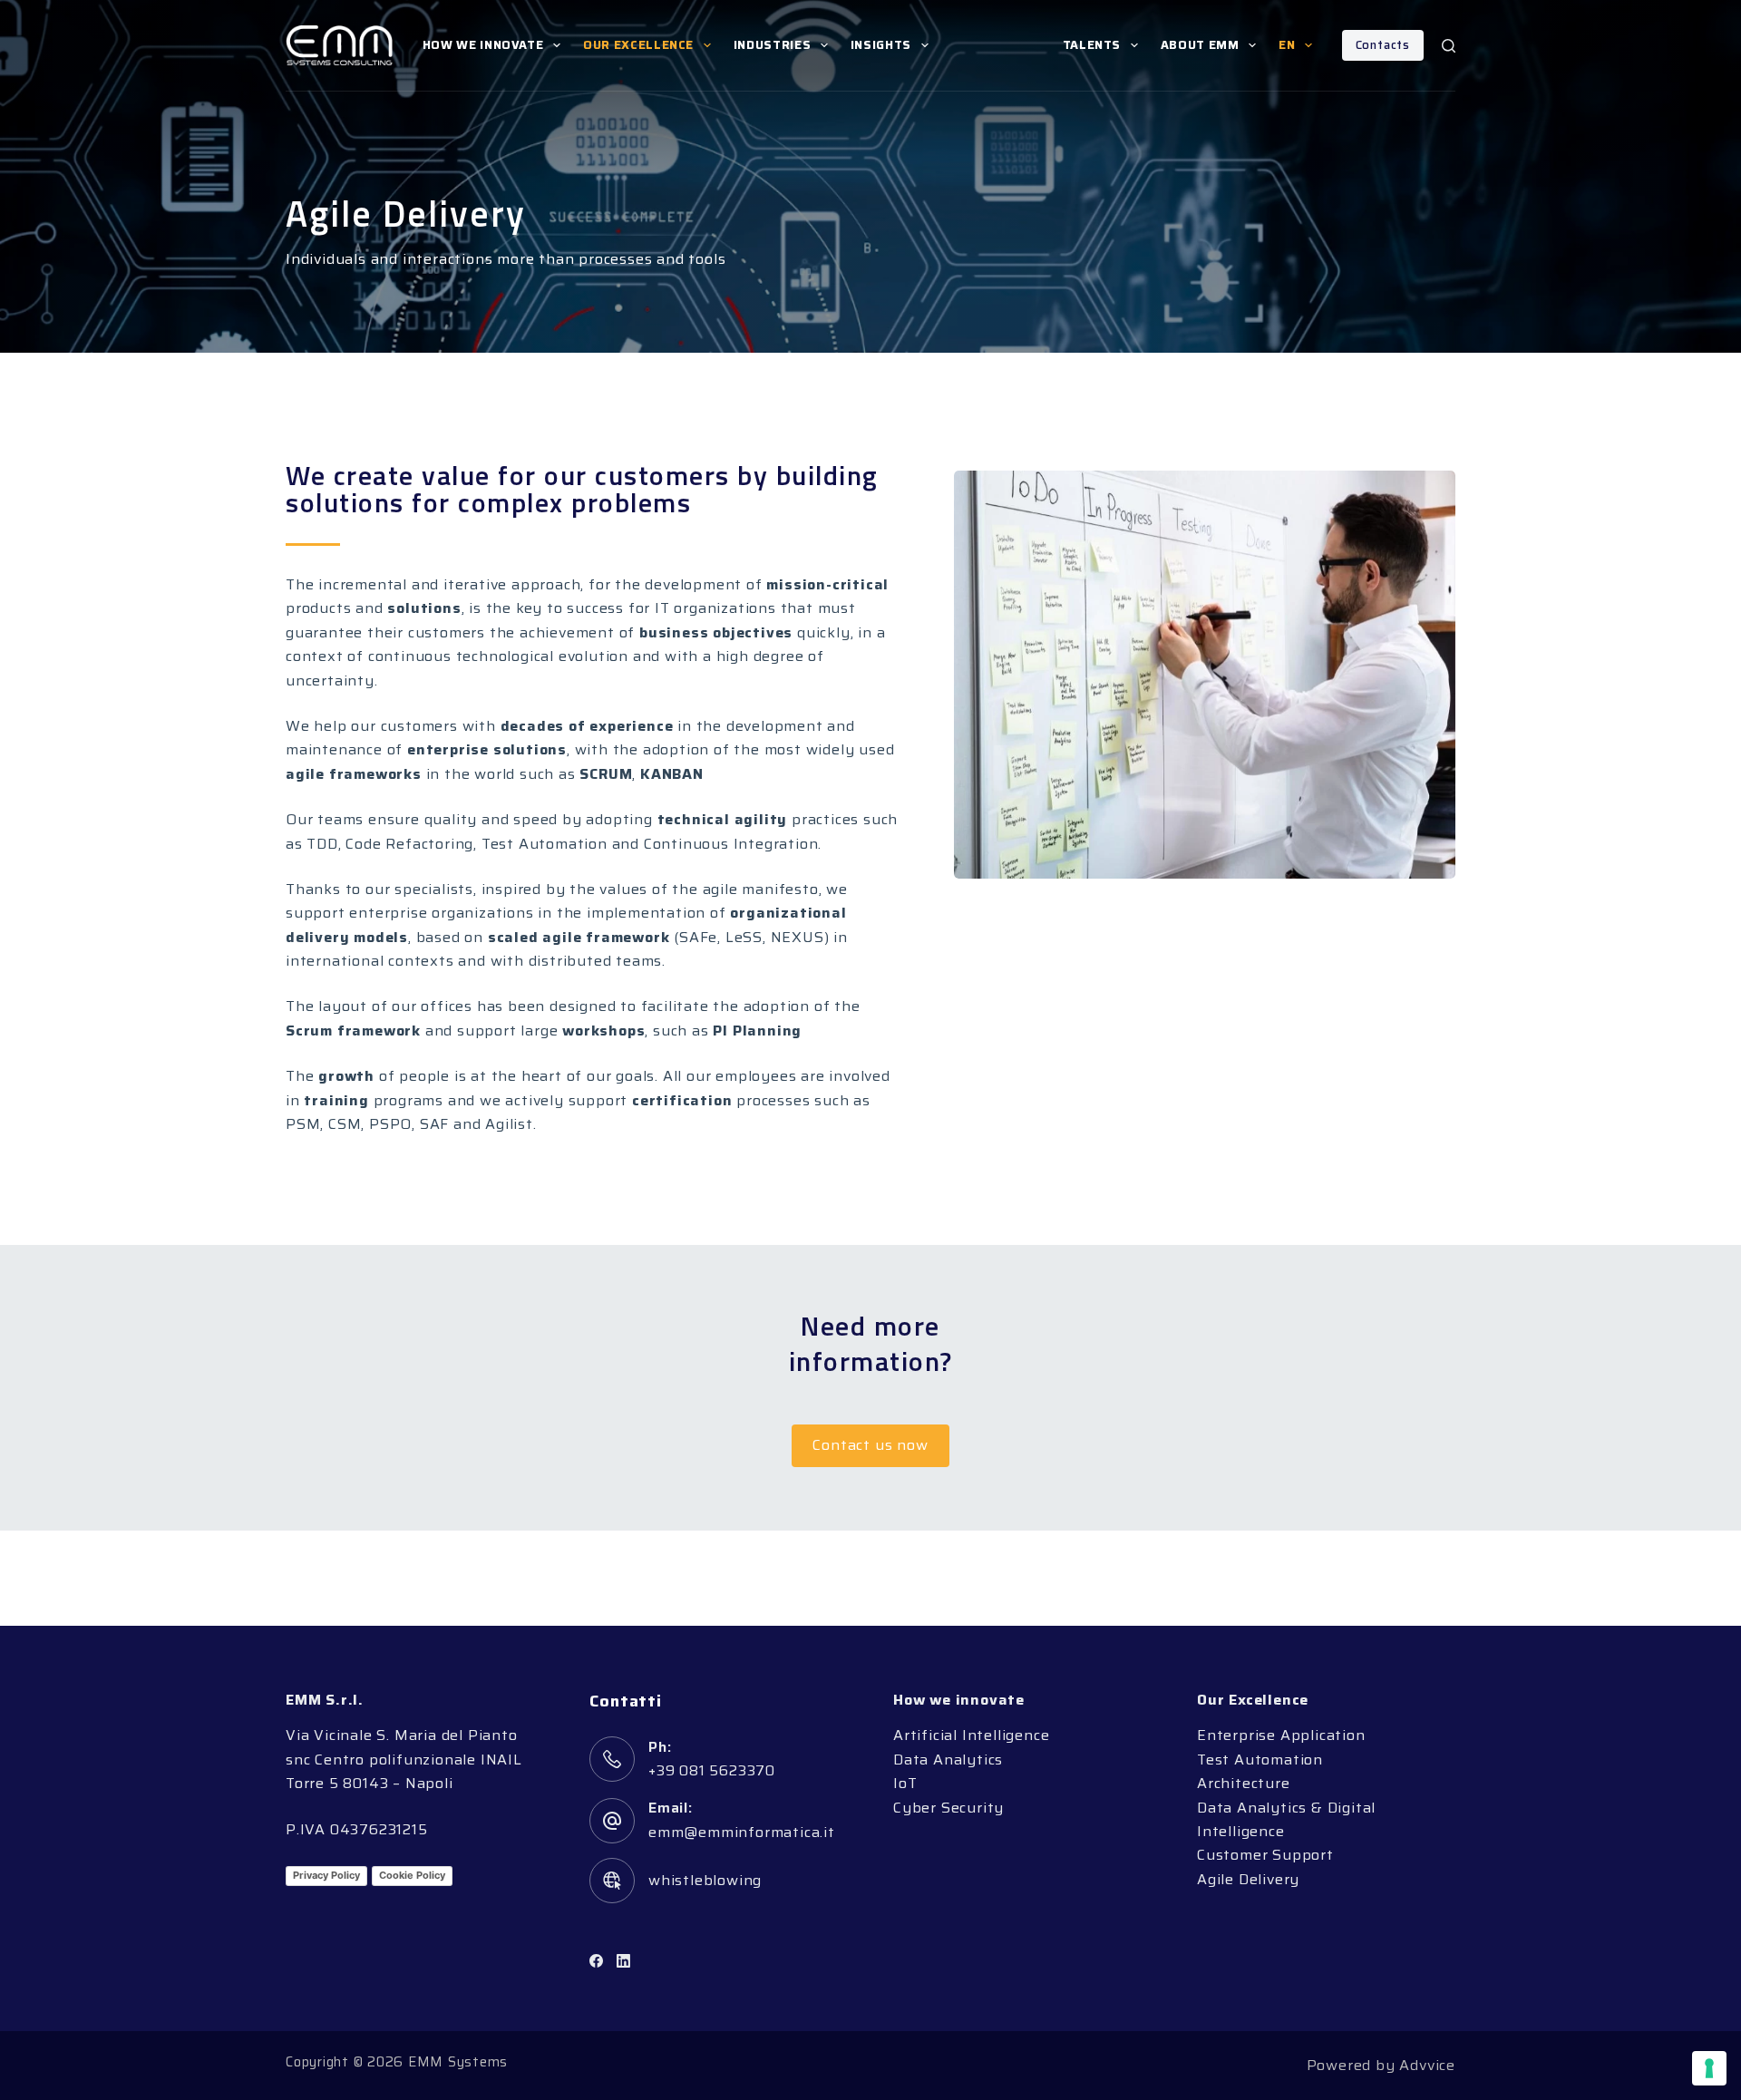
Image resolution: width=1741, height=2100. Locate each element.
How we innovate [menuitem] (483, 45)
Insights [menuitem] (881, 45)
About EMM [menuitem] (1200, 45)
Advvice (1427, 2065)
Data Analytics (948, 1760)
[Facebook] (596, 1961)
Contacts (1383, 45)
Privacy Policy (326, 1875)
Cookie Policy (412, 1875)
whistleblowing (705, 1880)
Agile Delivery (1248, 1879)
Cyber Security (948, 1808)
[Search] (1449, 46)
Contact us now (870, 1445)
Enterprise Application (1281, 1735)
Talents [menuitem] (1092, 45)
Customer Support (1265, 1855)
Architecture (1244, 1783)
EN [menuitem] (1287, 45)
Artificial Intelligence (971, 1735)
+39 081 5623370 (712, 1770)
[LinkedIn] (623, 1961)
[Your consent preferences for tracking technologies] (1709, 2068)
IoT (905, 1783)
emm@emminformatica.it (742, 1832)
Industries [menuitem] (773, 45)
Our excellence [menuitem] (638, 45)
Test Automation (1260, 1760)
